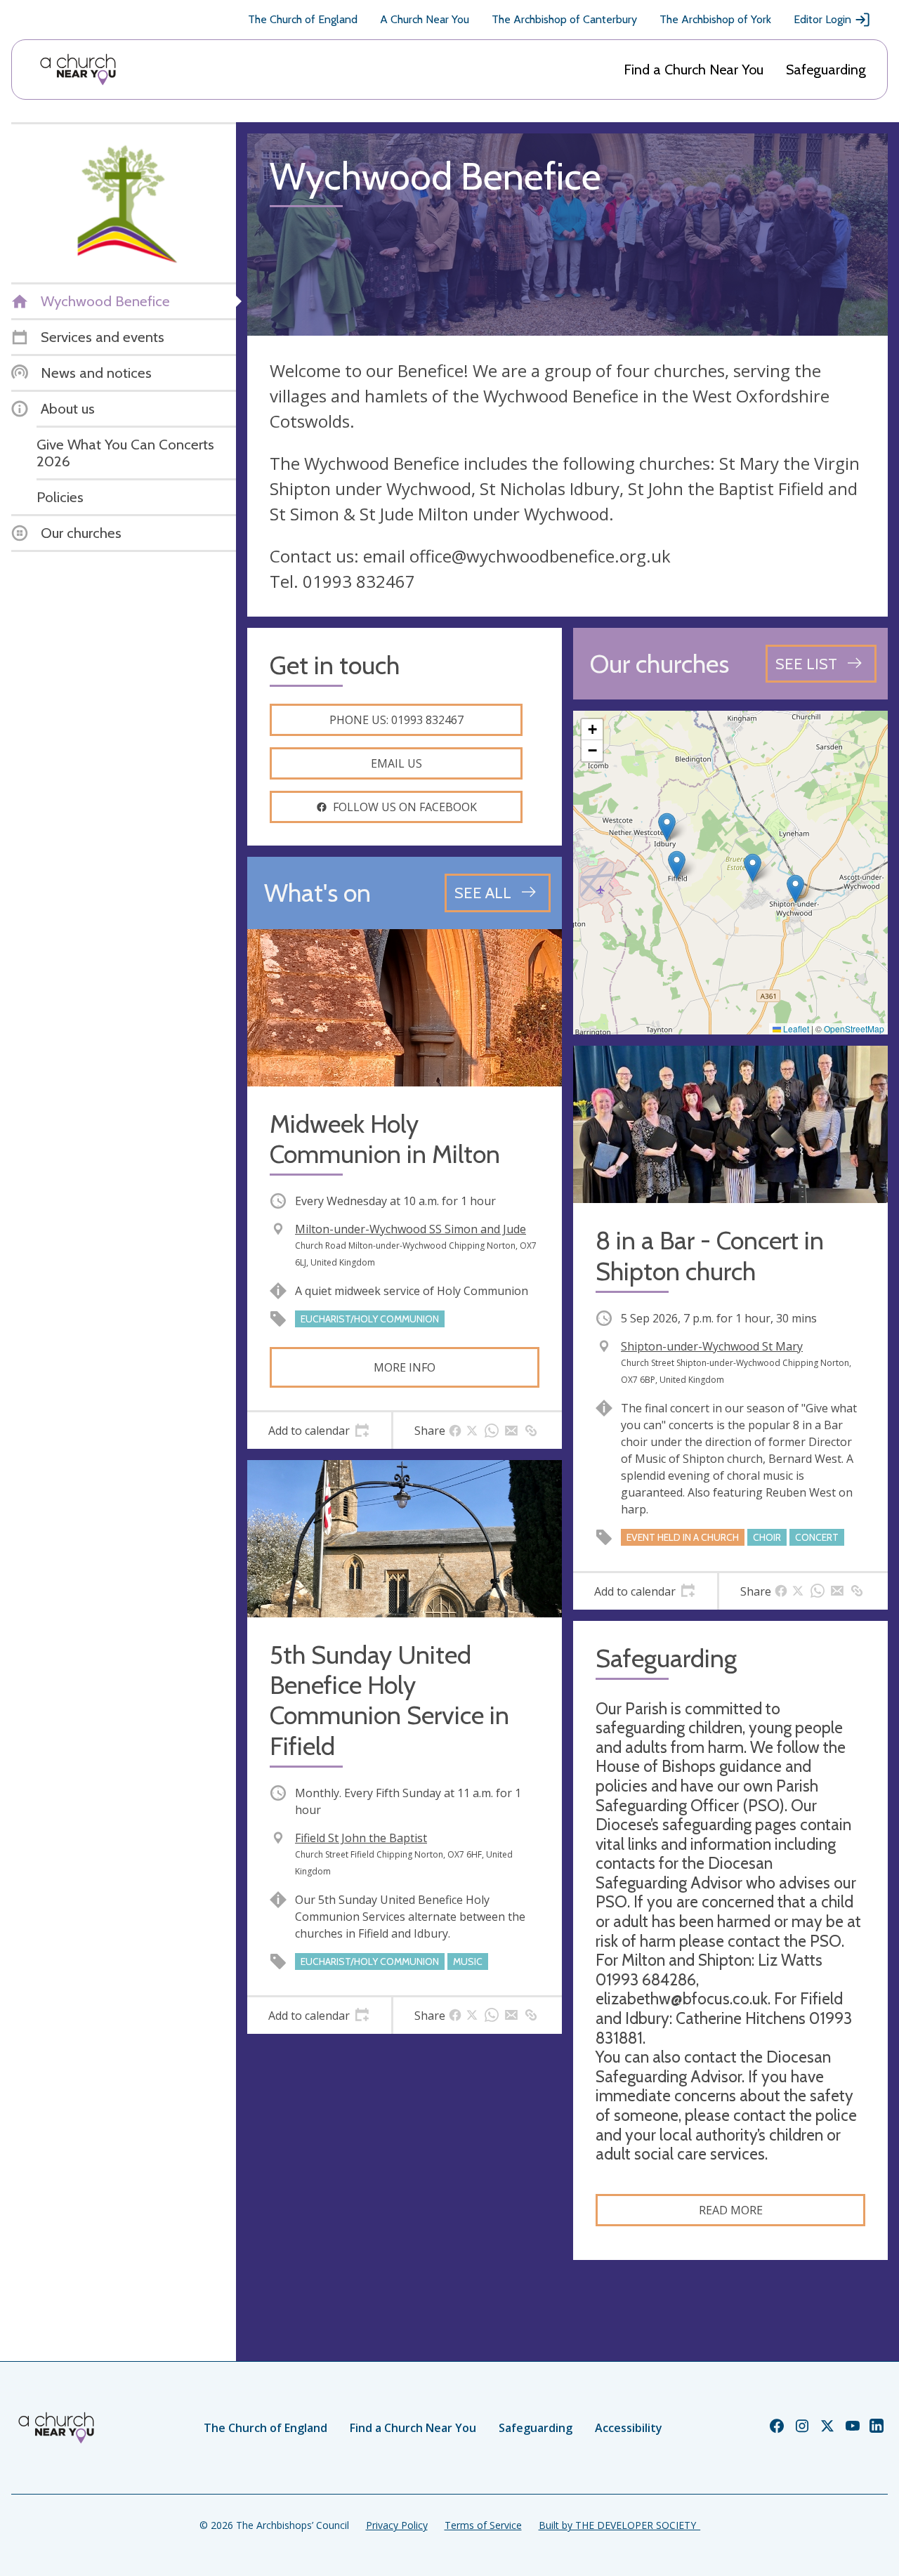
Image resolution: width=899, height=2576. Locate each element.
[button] (677, 865)
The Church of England (303, 19)
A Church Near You (425, 19)
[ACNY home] (78, 70)
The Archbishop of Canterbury (564, 19)
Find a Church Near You (694, 70)
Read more (731, 2210)
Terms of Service (483, 2525)
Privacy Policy (397, 2525)
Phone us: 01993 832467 (396, 720)
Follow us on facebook (405, 807)
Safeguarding (826, 70)
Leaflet (795, 1029)
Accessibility (629, 2428)
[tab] (319, 1431)
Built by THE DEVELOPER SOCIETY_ (619, 2525)
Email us (396, 763)
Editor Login (822, 19)
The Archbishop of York (715, 19)
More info (405, 1367)
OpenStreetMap (854, 1029)
